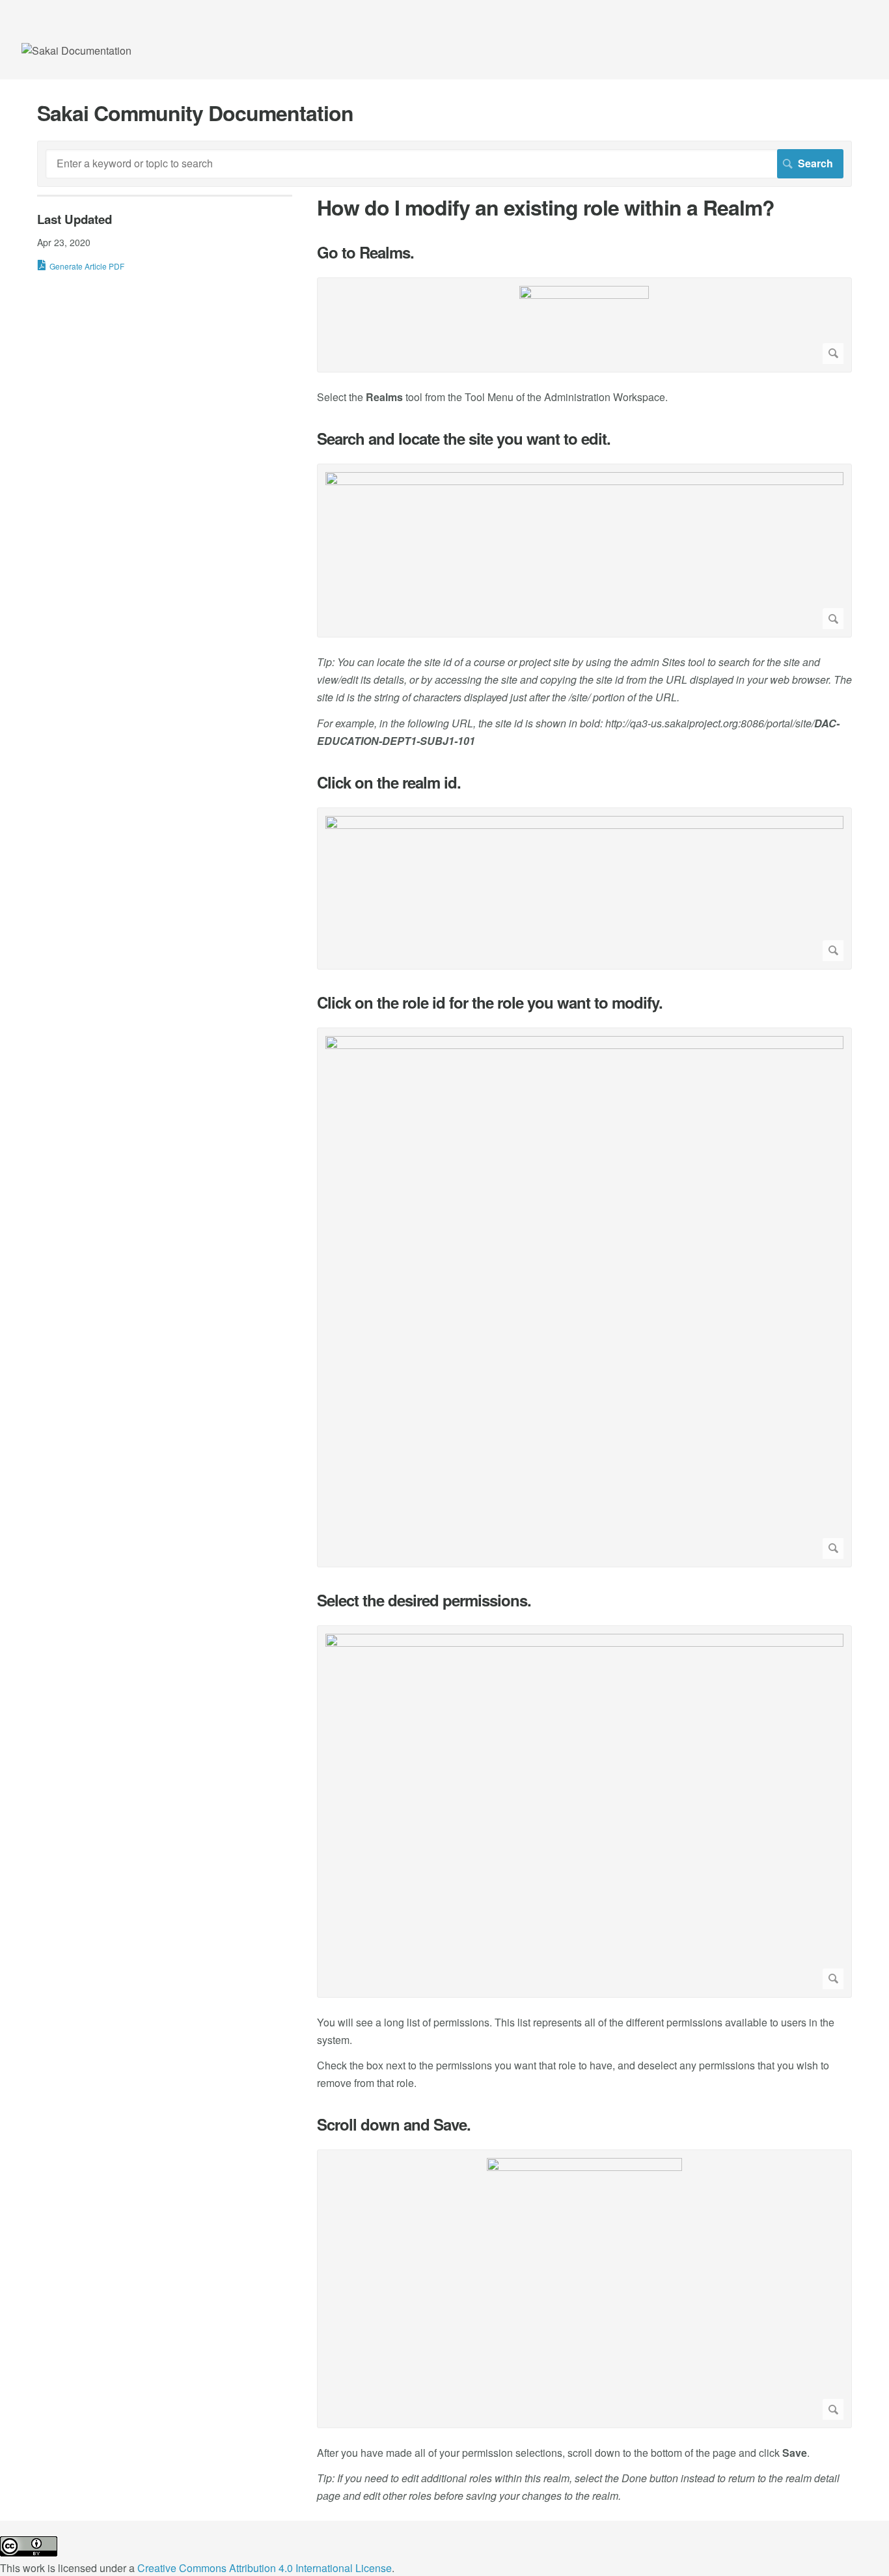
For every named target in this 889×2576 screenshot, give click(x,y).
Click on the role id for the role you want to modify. (490, 1002)
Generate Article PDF (87, 266)
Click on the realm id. (389, 782)
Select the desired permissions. (424, 1600)
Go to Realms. (365, 252)
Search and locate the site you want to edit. (464, 439)
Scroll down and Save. (394, 2124)
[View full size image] (584, 325)
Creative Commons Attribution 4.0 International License (265, 2568)
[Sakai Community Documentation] (76, 50)
